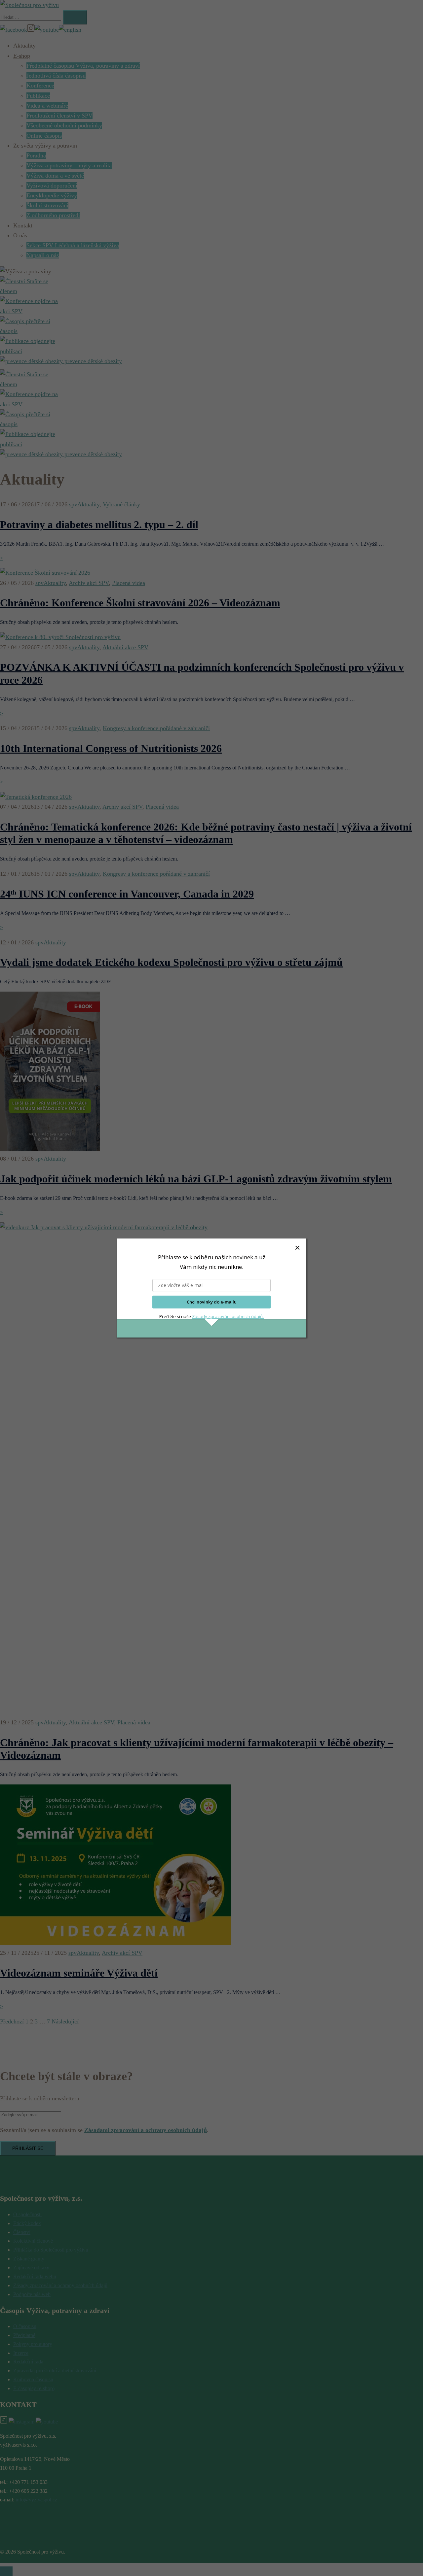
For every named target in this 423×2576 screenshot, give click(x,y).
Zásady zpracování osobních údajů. (228, 1316)
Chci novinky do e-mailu (212, 1302)
